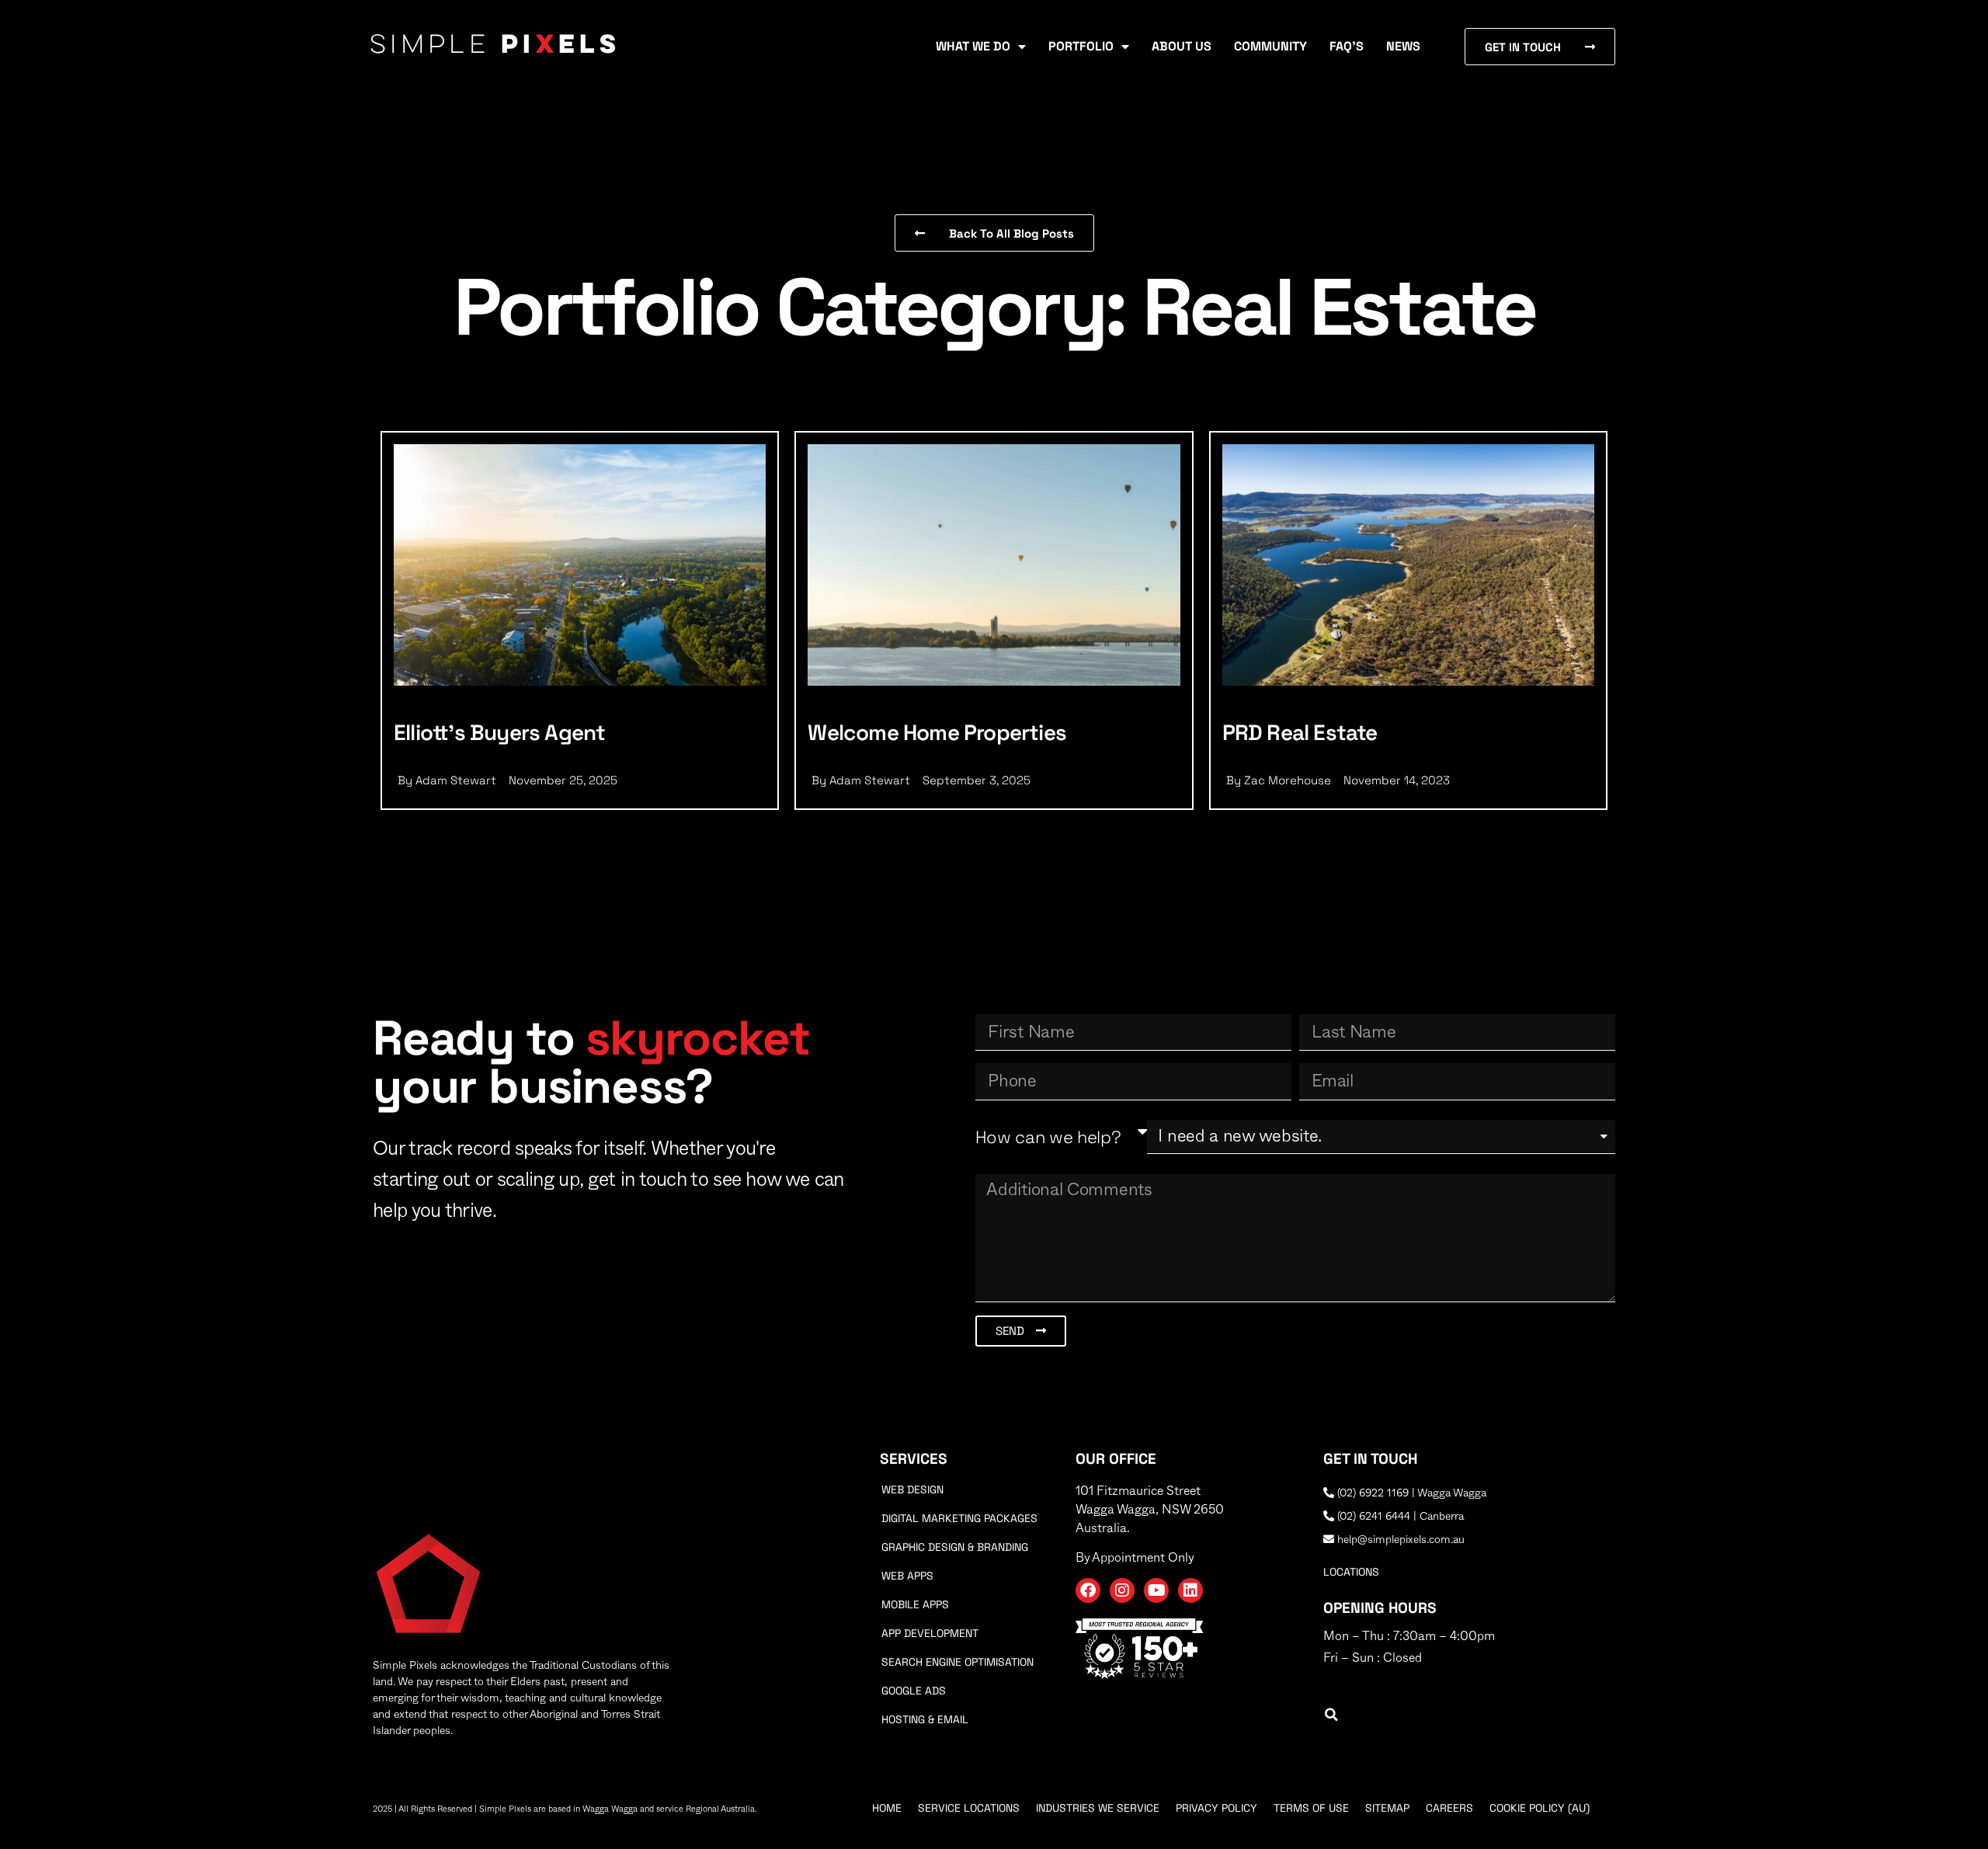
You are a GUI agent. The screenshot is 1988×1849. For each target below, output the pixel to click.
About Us (1182, 46)
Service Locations (969, 1808)
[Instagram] (1122, 1590)
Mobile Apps (915, 1604)
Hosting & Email (925, 1719)
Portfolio (1081, 46)
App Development (930, 1633)
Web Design (912, 1489)
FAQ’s (1347, 46)
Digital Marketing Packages (959, 1518)
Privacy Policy (1216, 1808)
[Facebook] (1088, 1590)
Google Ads (914, 1691)
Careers (1449, 1808)
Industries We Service (1098, 1808)
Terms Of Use (1311, 1808)
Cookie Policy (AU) (1540, 1808)
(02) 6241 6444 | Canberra (1399, 1517)
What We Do (973, 46)
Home (887, 1808)
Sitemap (1387, 1808)
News (1403, 46)
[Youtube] (1156, 1590)
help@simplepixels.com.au (1399, 1540)
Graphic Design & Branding (955, 1547)
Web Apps (907, 1576)
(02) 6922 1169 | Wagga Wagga (1410, 1493)
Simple (495, 46)
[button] (1331, 1715)
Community (1270, 46)
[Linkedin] (1190, 1590)
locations (1351, 1572)
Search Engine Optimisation (958, 1662)
